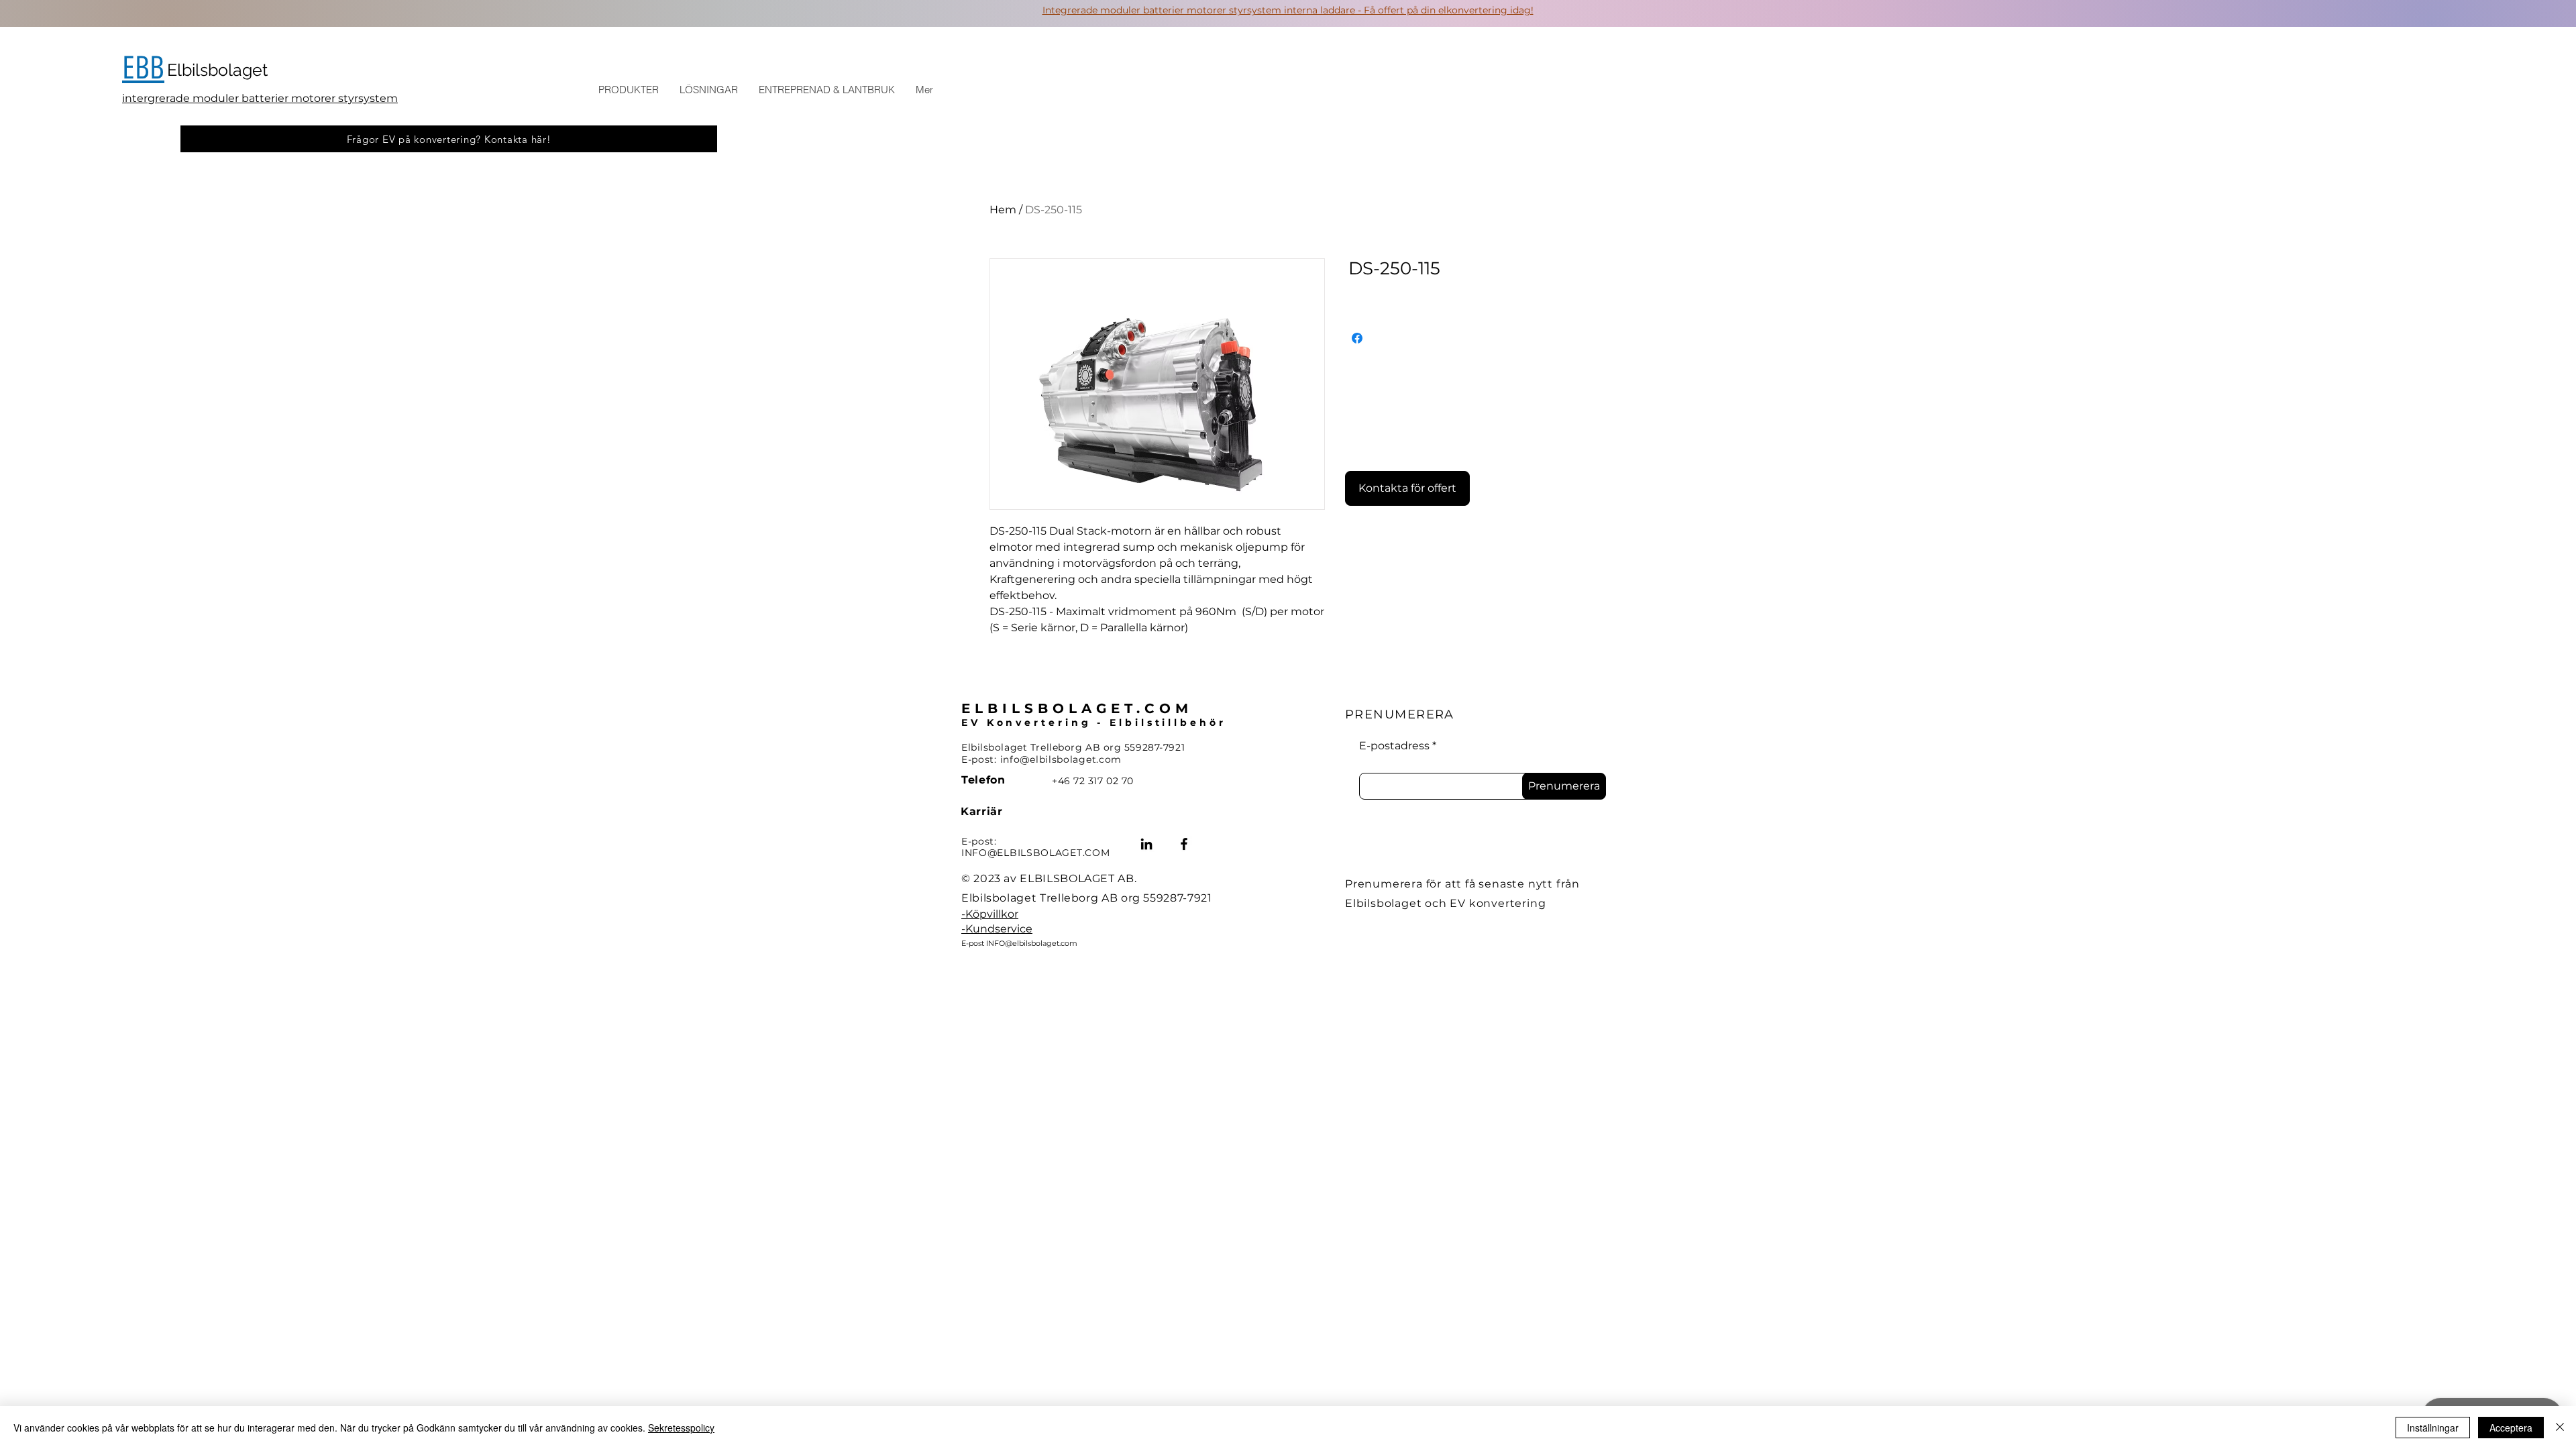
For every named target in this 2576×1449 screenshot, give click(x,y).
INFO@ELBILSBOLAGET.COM (1035, 853)
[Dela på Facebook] (1357, 338)
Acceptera (2511, 1428)
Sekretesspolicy (681, 1428)
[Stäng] (2560, 1428)
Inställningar (2433, 1428)
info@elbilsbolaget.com (1061, 759)
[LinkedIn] (1146, 844)
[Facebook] (1184, 844)
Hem (1003, 210)
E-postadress (1394, 746)
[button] (628, 90)
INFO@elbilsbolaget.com (1032, 943)
